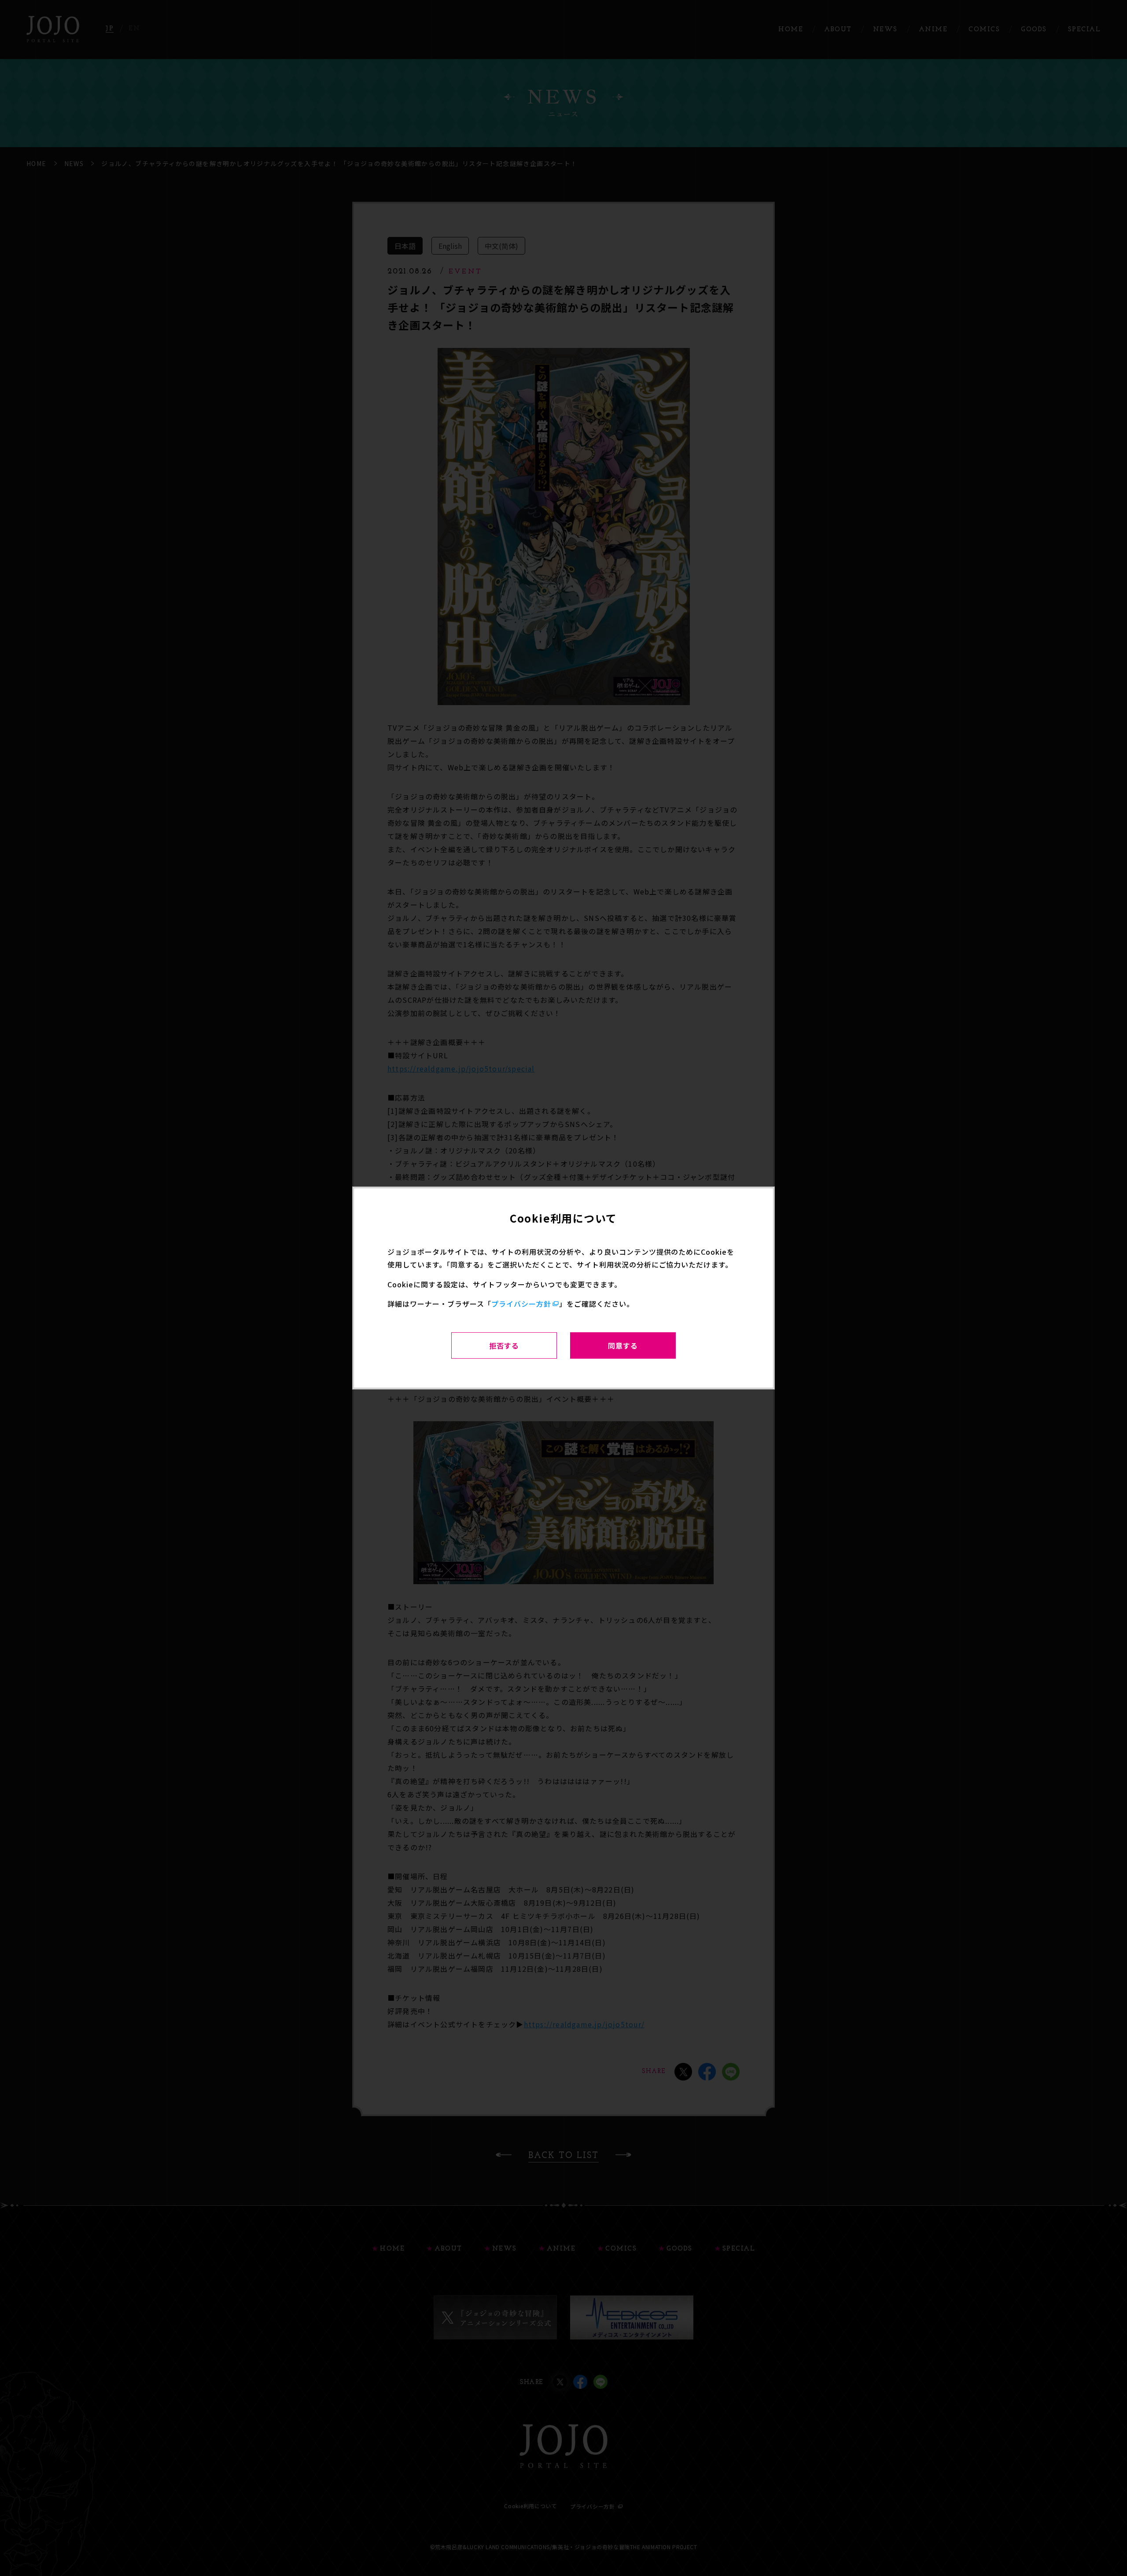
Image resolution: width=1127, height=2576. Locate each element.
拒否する (504, 1345)
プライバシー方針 (521, 1304)
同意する (623, 1345)
